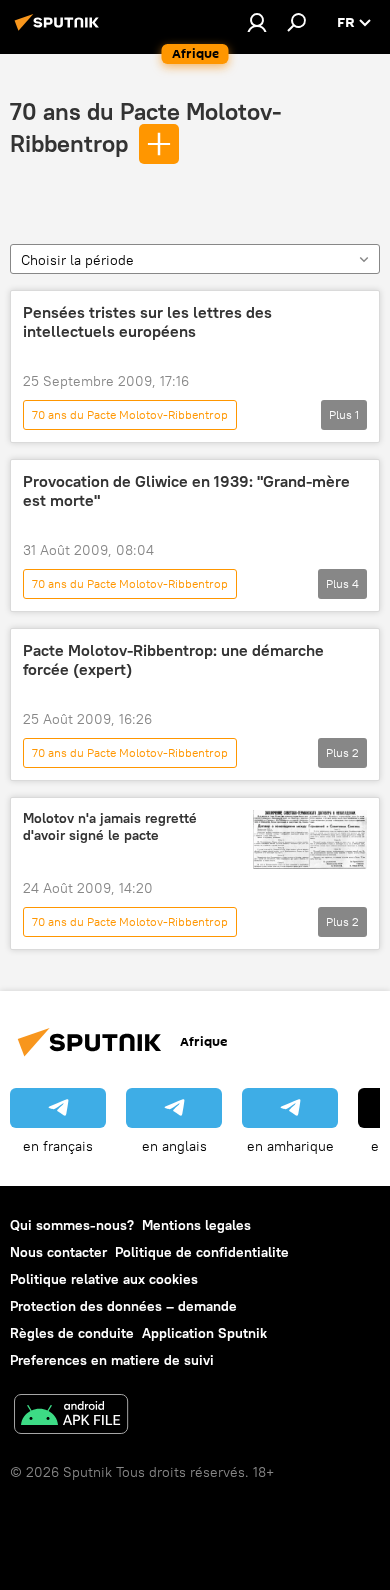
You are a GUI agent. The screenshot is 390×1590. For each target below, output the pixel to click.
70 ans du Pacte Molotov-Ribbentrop (130, 414)
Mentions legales (196, 1225)
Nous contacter (58, 1252)
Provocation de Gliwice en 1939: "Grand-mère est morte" (186, 491)
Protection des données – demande (123, 1306)
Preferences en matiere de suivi (112, 1360)
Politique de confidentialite (202, 1252)
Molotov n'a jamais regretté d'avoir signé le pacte (110, 827)
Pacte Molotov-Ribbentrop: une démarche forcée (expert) (173, 660)
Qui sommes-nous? (72, 1225)
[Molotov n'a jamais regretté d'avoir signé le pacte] (310, 839)
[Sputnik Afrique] (60, 30)
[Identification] (257, 22)
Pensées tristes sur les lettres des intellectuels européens (147, 322)
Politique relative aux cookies (104, 1279)
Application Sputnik (204, 1333)
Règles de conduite (72, 1333)
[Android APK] (71, 1416)
